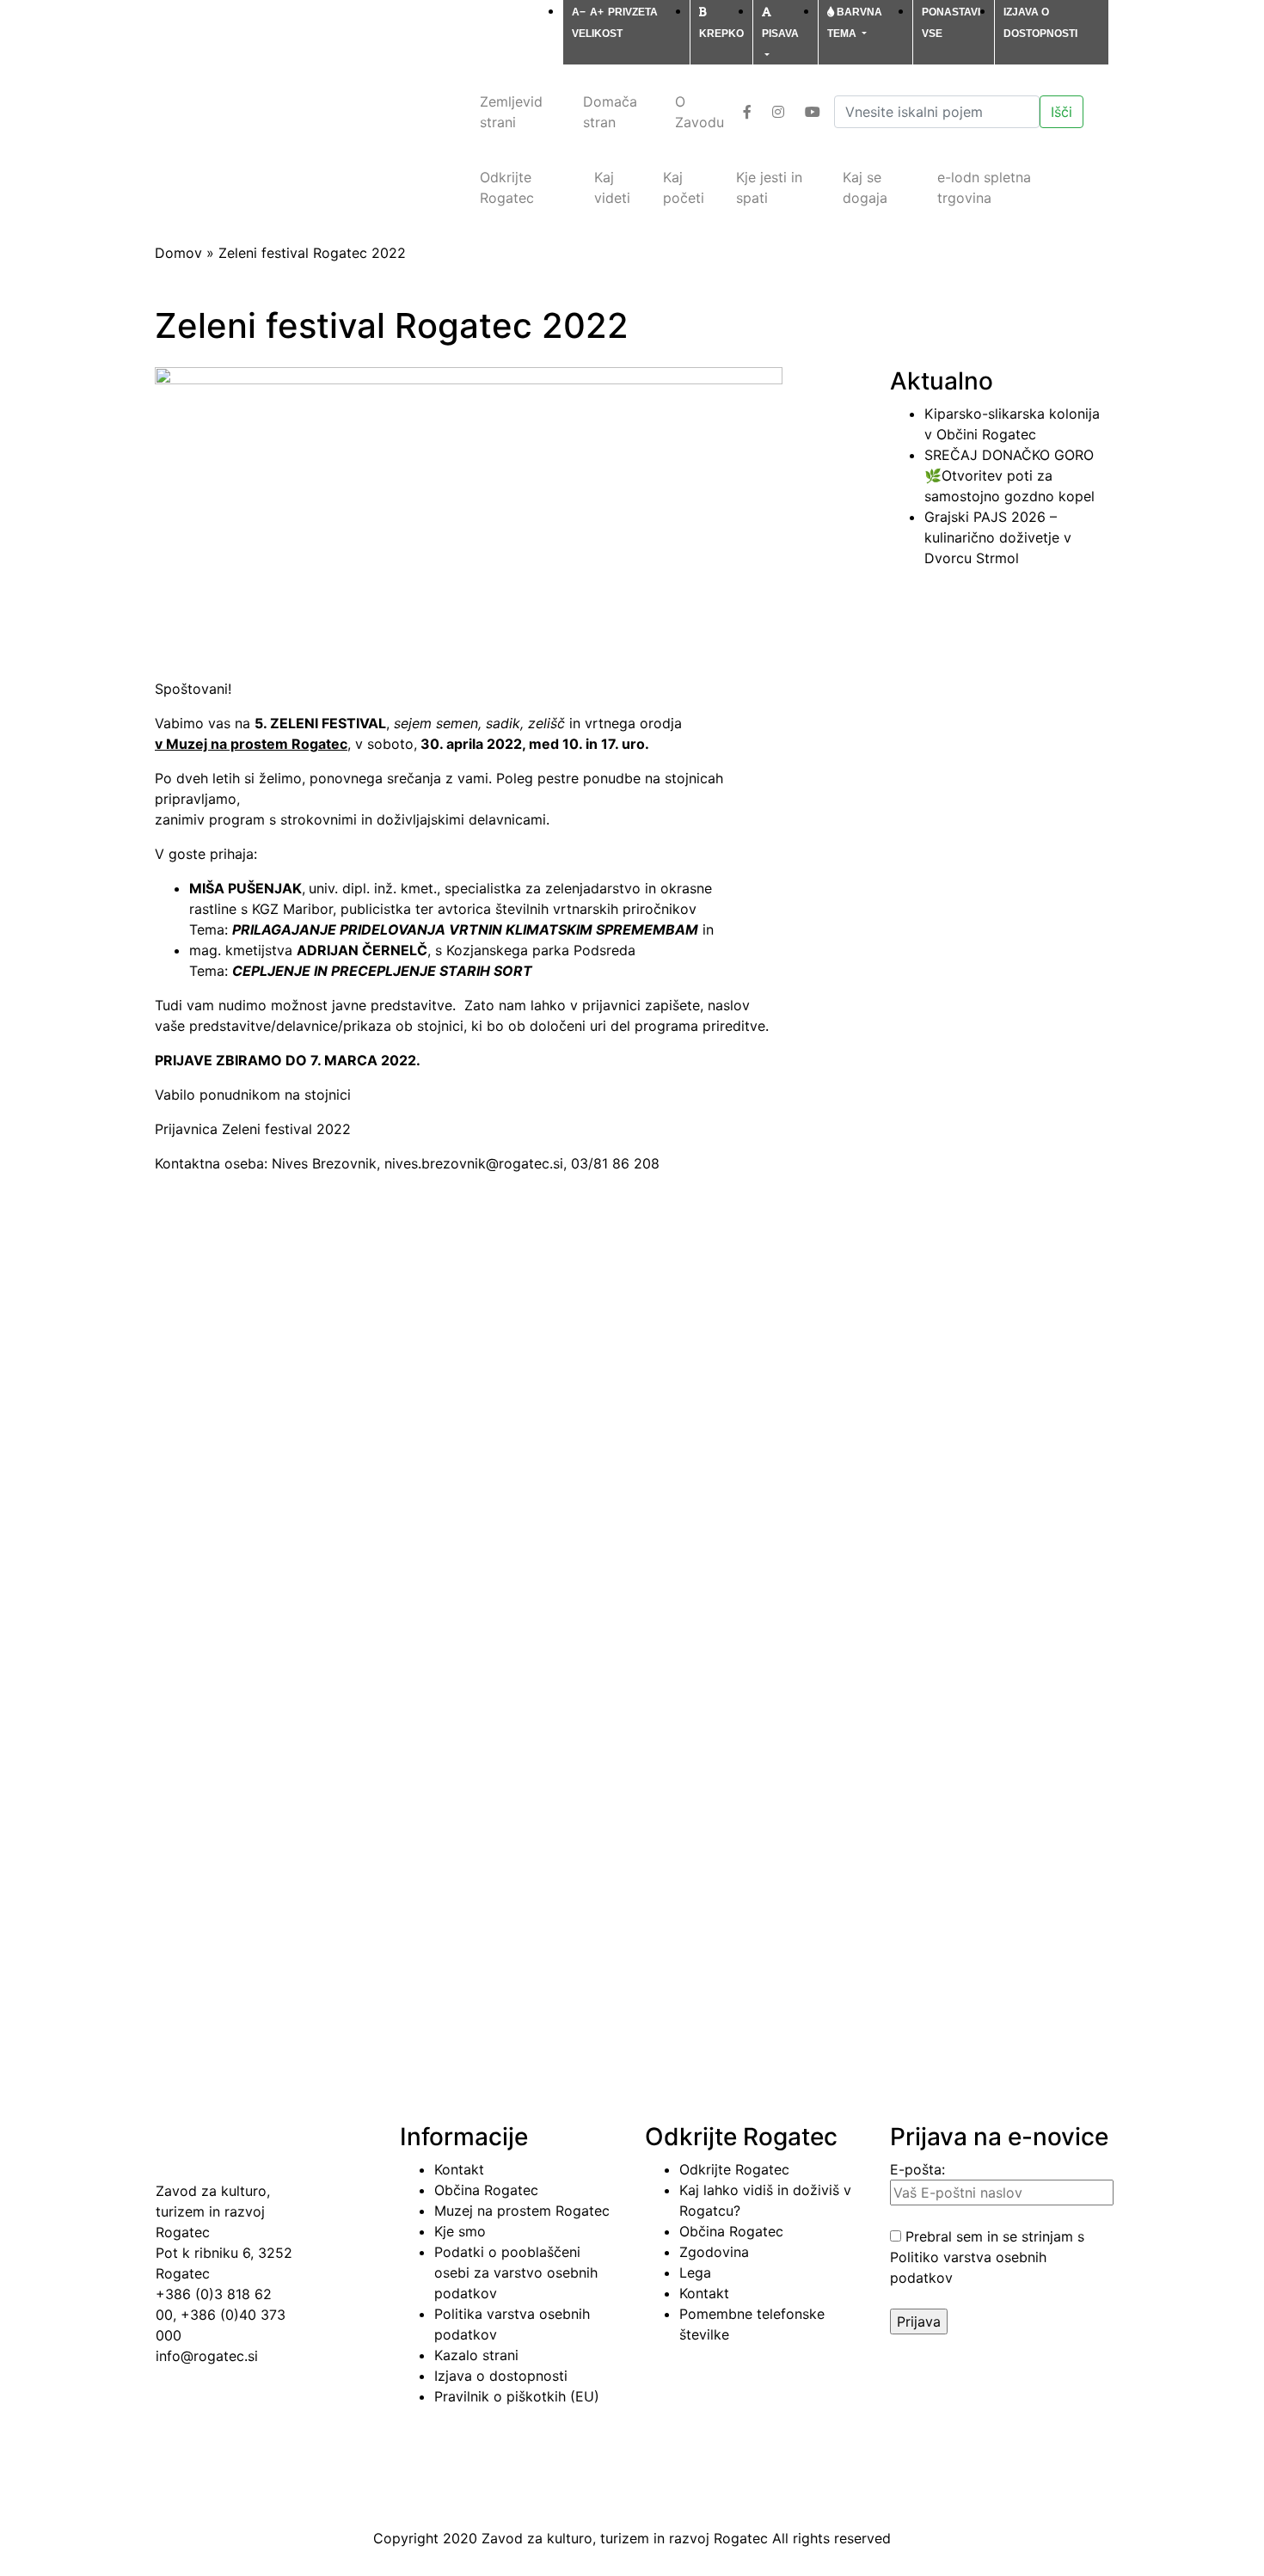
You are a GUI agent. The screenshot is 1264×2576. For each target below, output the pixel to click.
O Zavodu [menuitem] (699, 112)
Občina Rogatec (486, 2190)
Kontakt (459, 2169)
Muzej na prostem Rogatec (522, 2211)
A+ (597, 12)
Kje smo (460, 2231)
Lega (695, 2272)
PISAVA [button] (780, 34)
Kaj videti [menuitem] (612, 187)
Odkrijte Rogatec (734, 2169)
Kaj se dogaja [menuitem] (865, 187)
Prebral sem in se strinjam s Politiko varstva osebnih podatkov (987, 2257)
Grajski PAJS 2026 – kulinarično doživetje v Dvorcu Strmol (998, 537)
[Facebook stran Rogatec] (751, 112)
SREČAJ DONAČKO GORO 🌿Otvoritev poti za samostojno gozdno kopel (1009, 475)
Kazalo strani (476, 2355)
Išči (1062, 112)
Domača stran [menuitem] (610, 112)
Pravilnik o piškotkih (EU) (517, 2396)
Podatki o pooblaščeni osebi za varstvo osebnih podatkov (516, 2272)
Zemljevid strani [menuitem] (511, 112)
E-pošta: (917, 2169)
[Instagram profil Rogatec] (782, 112)
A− (579, 12)
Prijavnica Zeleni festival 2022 (253, 1129)
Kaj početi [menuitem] (684, 187)
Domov (178, 253)
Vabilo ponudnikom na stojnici (253, 1095)
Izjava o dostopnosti (501, 2376)
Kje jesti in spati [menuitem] (769, 187)
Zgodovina (714, 2252)
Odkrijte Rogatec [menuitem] (507, 187)
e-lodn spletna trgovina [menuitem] (984, 187)
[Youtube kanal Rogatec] (816, 112)
